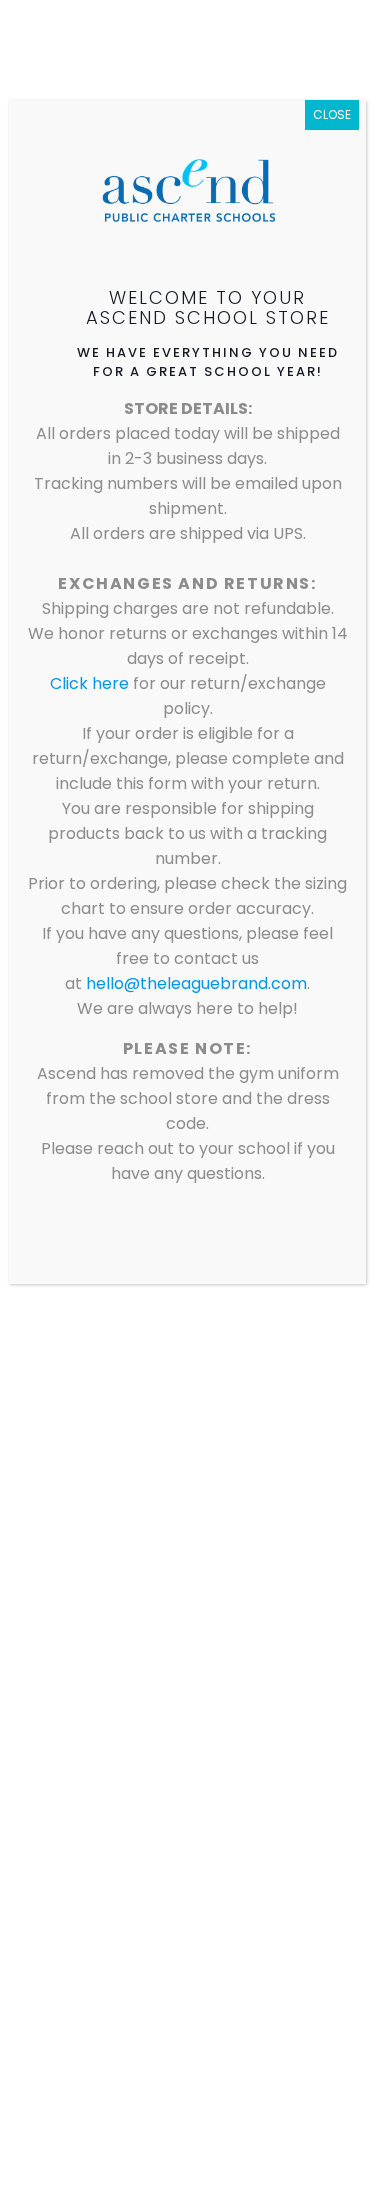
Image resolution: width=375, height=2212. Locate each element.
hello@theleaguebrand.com (196, 983)
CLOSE (332, 114)
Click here (91, 683)
